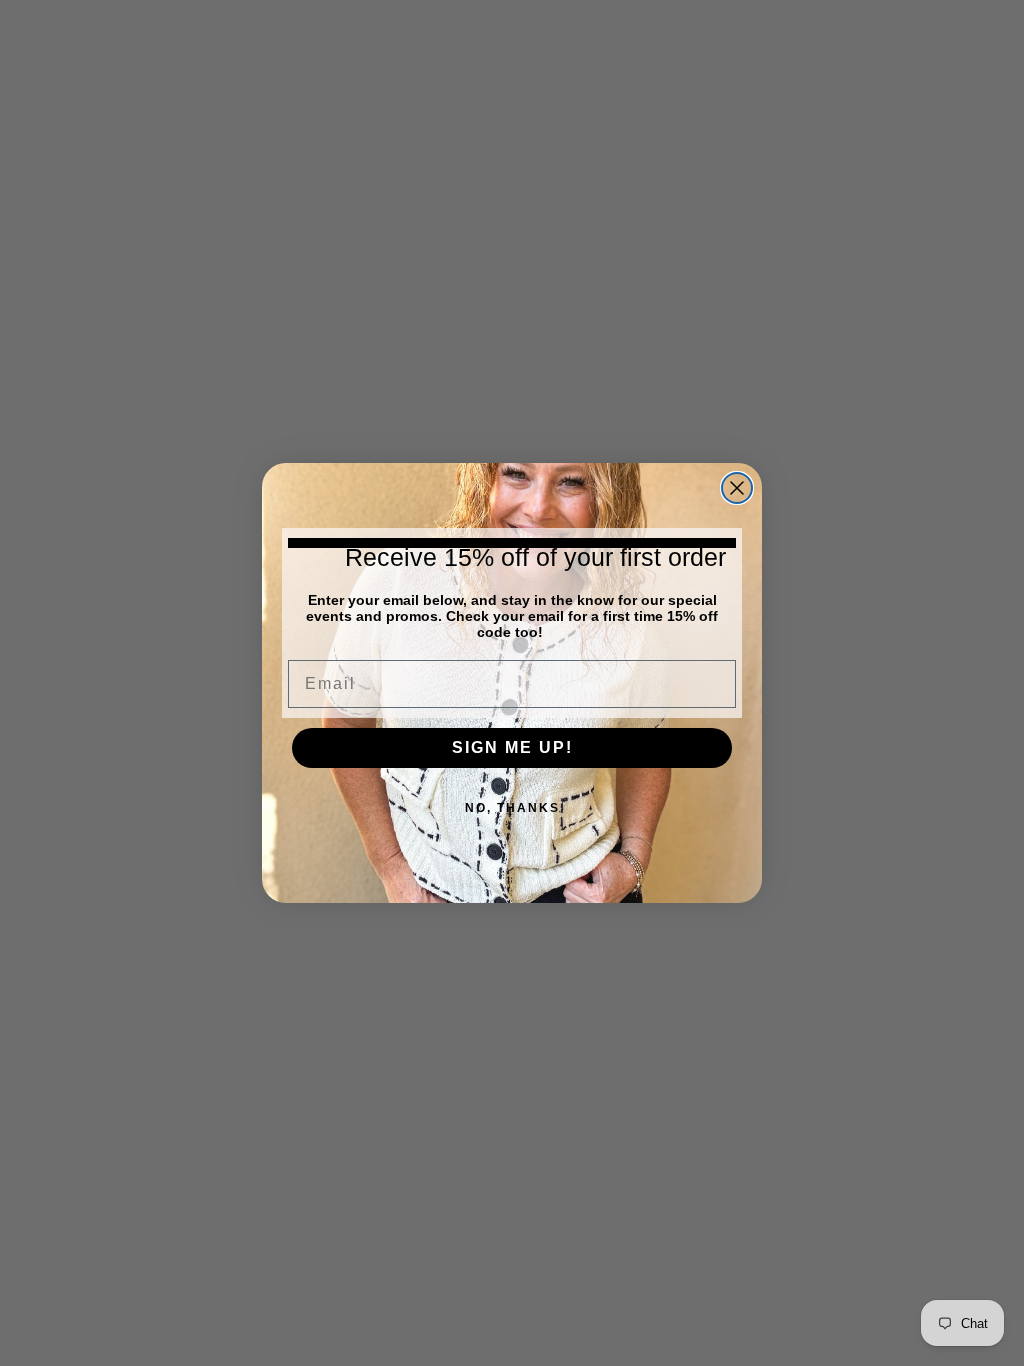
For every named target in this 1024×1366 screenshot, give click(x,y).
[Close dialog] (737, 488)
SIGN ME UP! (512, 747)
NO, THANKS (512, 808)
